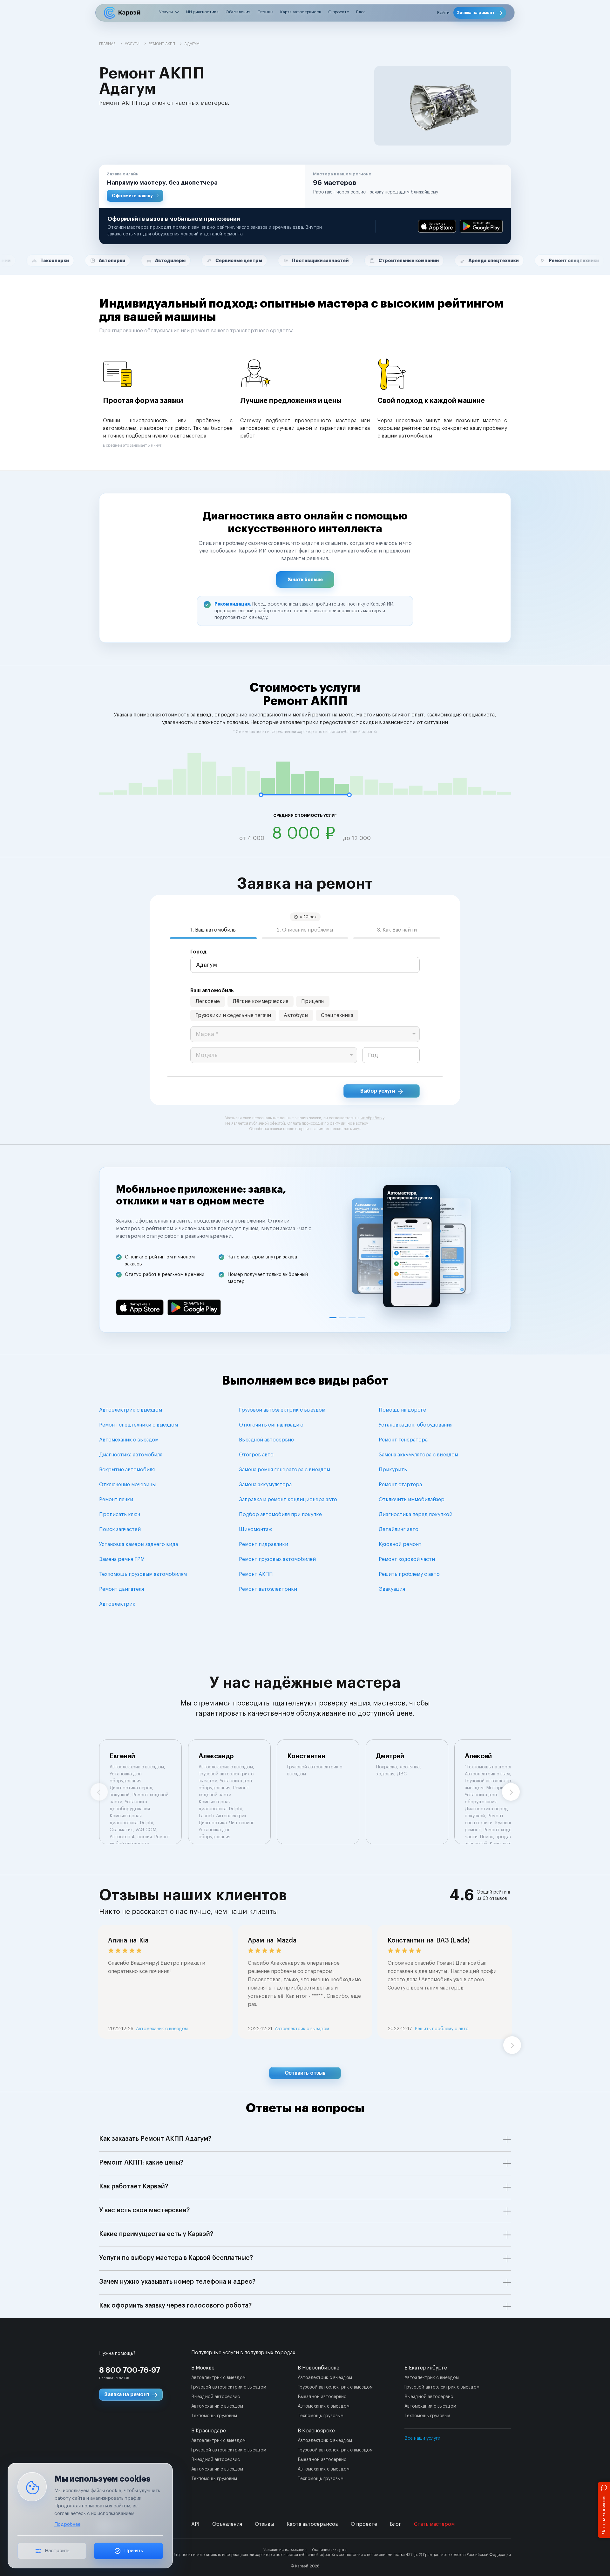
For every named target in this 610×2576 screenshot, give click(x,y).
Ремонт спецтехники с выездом (139, 1425)
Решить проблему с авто (409, 1574)
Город (198, 952)
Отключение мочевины (127, 1485)
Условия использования (285, 2550)
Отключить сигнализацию (271, 1425)
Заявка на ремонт (476, 13)
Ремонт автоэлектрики (268, 1589)
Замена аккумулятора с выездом (418, 1455)
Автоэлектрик (117, 1604)
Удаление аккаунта (329, 2550)
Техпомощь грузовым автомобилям (143, 1574)
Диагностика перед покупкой (416, 1515)
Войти (443, 13)
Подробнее (67, 2524)
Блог (361, 12)
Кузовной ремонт (400, 1544)
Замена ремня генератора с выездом (285, 1470)
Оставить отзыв (305, 2073)
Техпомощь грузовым (214, 2416)
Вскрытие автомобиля (127, 1470)
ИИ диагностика (202, 12)
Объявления (238, 12)
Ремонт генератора (403, 1440)
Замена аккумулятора (265, 1485)
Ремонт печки (116, 1500)
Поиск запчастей (120, 1529)
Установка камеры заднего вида (139, 1544)
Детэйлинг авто (399, 1529)
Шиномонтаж (255, 1529)
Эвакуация (392, 1589)
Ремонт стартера (400, 1485)
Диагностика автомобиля (131, 1455)
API (195, 2524)
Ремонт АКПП (256, 1574)
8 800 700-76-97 (130, 2370)
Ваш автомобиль (212, 991)
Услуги (166, 12)
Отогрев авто (256, 1455)
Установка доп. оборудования (416, 1425)
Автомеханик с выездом (129, 1440)
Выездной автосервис (266, 1440)
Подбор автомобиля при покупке (280, 1515)
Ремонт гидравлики (264, 1544)
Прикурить (393, 1470)
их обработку (372, 1118)
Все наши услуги (422, 2438)
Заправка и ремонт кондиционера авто (288, 1500)
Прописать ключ (120, 1515)
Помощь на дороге (402, 1410)
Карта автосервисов (301, 12)
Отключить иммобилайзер (412, 1500)
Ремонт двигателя (122, 1589)
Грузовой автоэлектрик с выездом (282, 1410)
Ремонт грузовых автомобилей (277, 1559)
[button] (202, 186)
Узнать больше (305, 580)
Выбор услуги (378, 1091)
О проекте (339, 12)
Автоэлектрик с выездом (131, 1410)
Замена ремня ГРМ (122, 1559)
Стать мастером (434, 2524)
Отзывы (265, 12)
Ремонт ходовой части (407, 1559)
